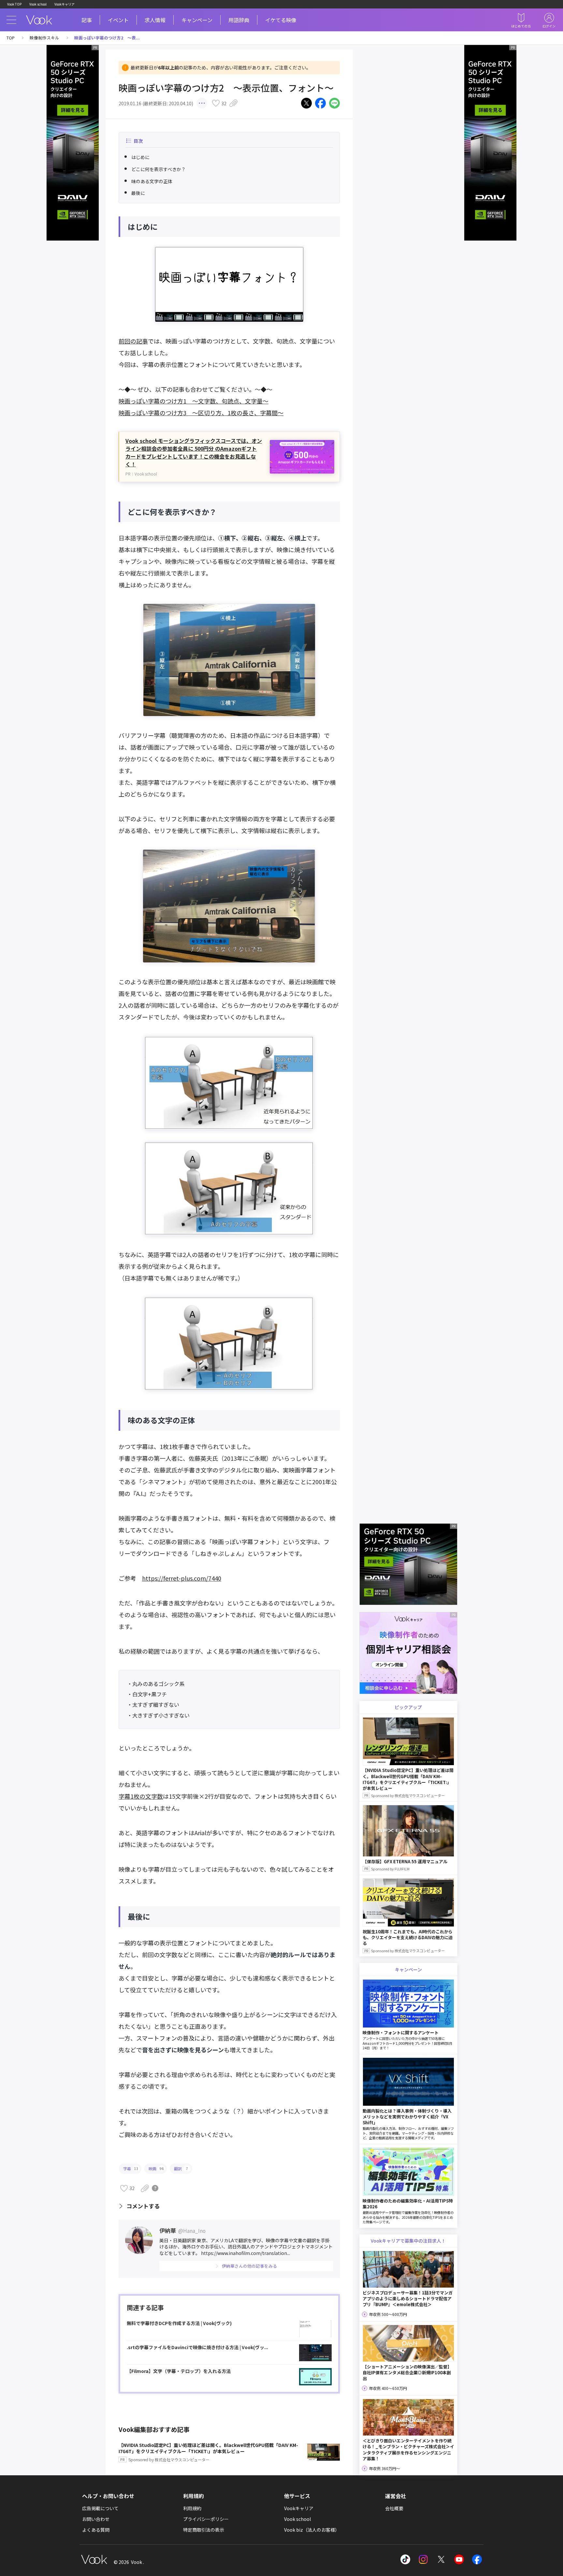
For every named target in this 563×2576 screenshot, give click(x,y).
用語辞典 (239, 20)
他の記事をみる (249, 2266)
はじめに (140, 157)
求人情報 (155, 20)
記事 (87, 20)
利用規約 (192, 2508)
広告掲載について (100, 2508)
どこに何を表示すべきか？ (159, 169)
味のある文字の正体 (152, 181)
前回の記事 (133, 341)
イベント (118, 20)
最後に (138, 193)
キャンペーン (197, 20)
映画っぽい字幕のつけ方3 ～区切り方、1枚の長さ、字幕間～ (201, 413)
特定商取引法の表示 (204, 2530)
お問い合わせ (96, 2519)
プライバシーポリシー (206, 2519)
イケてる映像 (281, 20)
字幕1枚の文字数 (141, 1796)
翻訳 (181, 2168)
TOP (11, 38)
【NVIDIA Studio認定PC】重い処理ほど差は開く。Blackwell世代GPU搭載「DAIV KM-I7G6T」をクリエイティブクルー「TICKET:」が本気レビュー (208, 2452)
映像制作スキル (44, 38)
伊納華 (182, 2230)
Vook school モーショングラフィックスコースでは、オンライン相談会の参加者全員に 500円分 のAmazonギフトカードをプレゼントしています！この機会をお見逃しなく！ (194, 452)
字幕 (131, 2168)
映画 (156, 2168)
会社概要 (394, 2508)
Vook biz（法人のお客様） (312, 2530)
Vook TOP (14, 4)
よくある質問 (96, 2530)
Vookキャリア (65, 4)
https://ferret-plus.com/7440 (182, 1578)
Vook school (38, 4)
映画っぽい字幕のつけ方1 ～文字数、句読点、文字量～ (194, 401)
